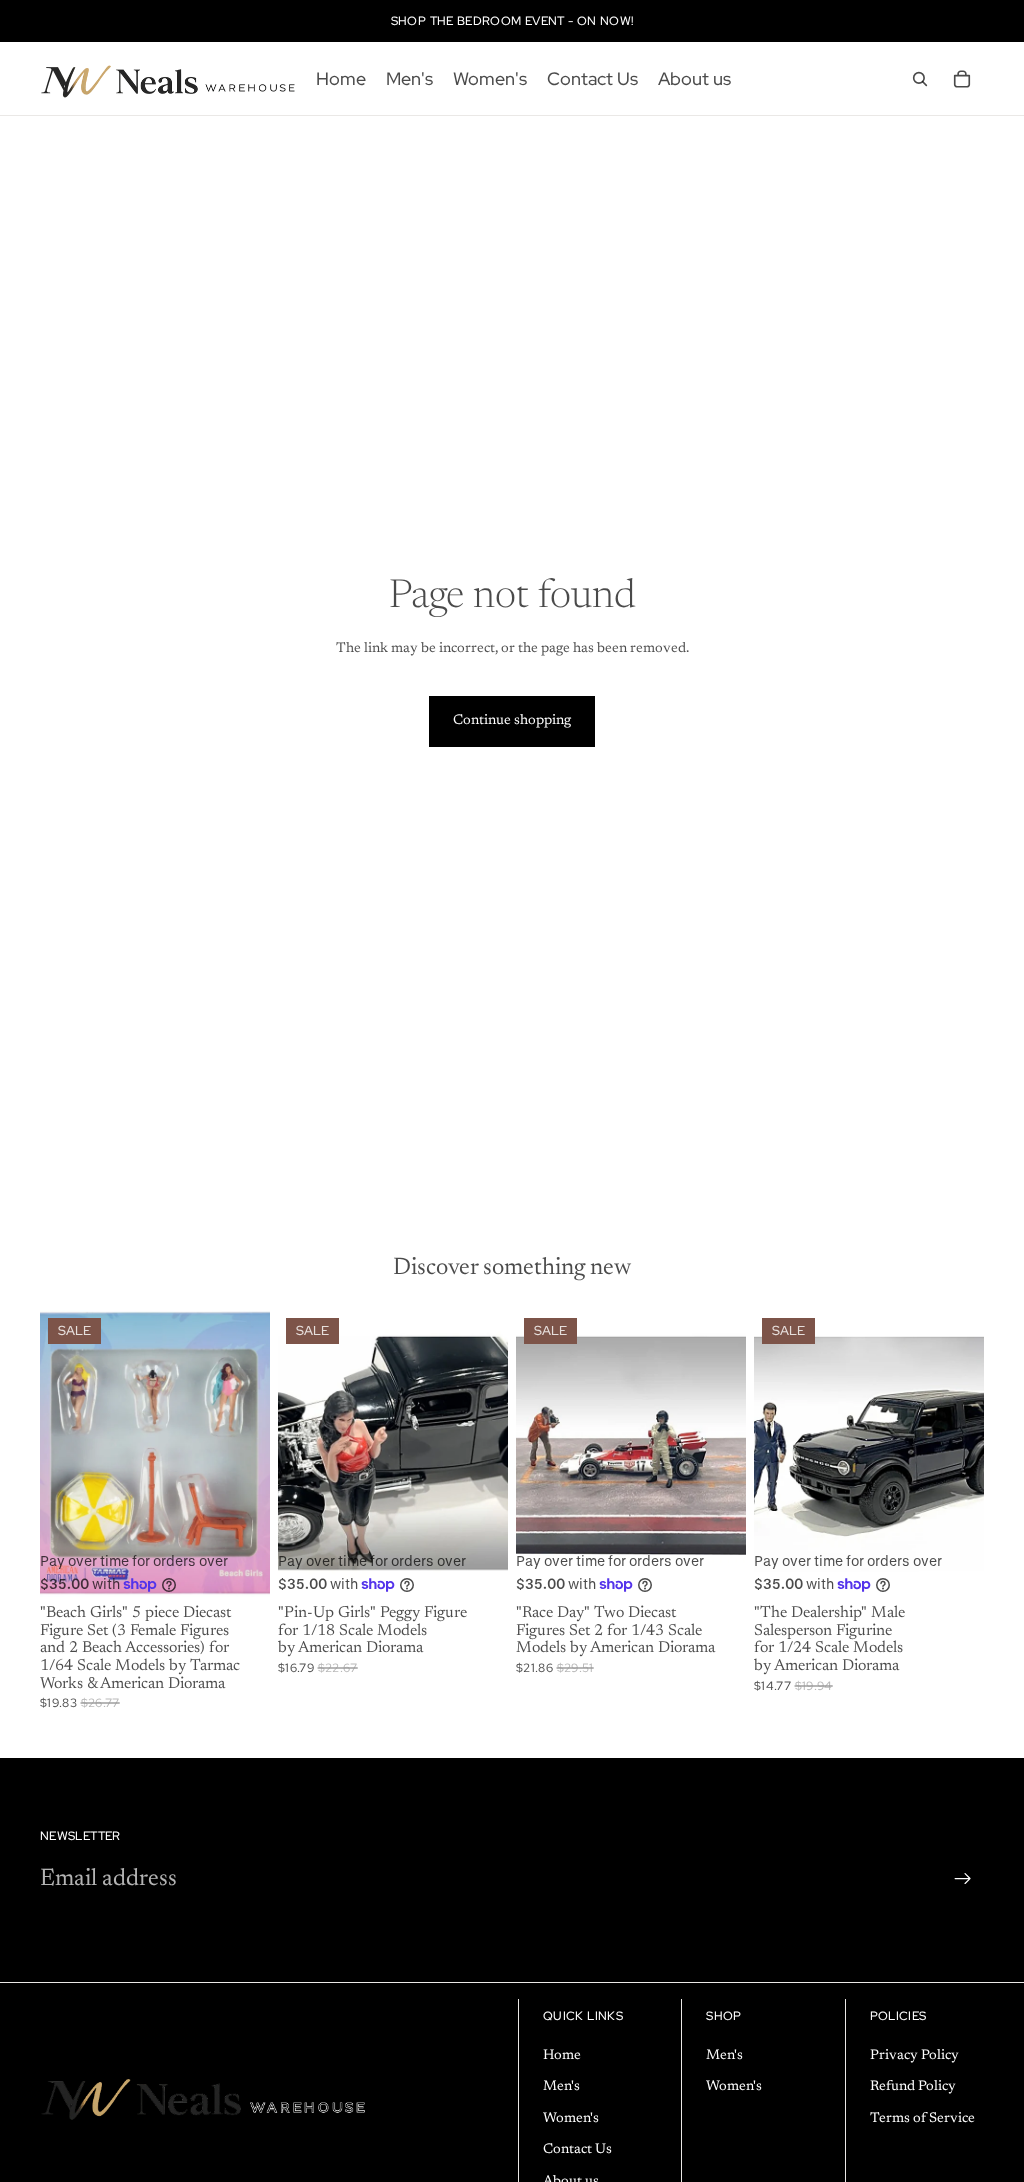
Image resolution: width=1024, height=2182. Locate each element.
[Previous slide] (300, 1454)
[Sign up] (963, 1879)
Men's (561, 2087)
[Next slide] (486, 1454)
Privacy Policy (914, 2056)
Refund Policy (913, 2087)
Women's (571, 2119)
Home (562, 2056)
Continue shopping (512, 721)
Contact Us (577, 2150)
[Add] (239, 1566)
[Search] (920, 79)
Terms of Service (922, 2119)
